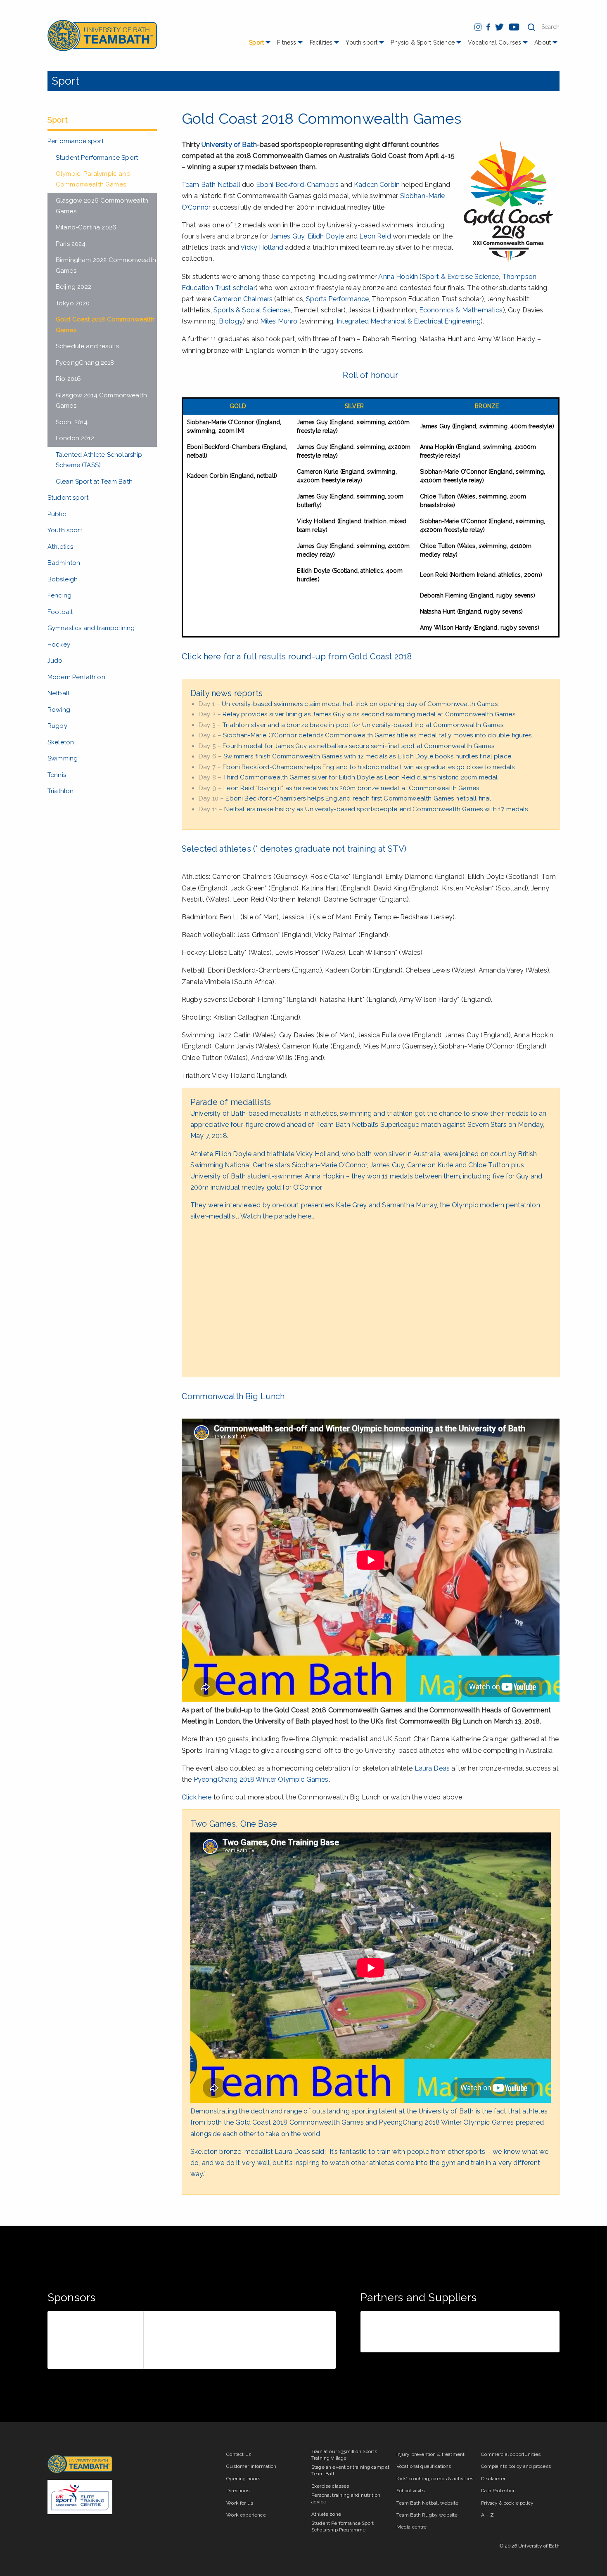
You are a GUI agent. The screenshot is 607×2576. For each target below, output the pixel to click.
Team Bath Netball (211, 185)
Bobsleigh (63, 579)
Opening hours (243, 2479)
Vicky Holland (262, 247)
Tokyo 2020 (73, 303)
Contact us (239, 2454)
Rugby (57, 726)
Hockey (59, 645)
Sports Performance (337, 299)
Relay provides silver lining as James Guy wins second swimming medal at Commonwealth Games (369, 714)
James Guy (287, 236)
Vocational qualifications (424, 2466)
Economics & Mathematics (461, 310)
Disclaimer (493, 2479)
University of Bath (229, 145)
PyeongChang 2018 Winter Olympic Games (261, 1779)
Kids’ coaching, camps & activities (435, 2479)
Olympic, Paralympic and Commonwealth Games (93, 179)
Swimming (63, 758)
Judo (55, 661)
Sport (256, 43)
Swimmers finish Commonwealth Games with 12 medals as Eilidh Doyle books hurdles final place (367, 756)
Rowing (59, 710)
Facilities (321, 43)
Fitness (287, 43)
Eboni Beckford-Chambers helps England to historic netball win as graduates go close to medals (369, 767)
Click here (197, 1797)
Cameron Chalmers (243, 299)
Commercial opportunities (511, 2454)
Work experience (246, 2515)
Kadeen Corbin (377, 185)
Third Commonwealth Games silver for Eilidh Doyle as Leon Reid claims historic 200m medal (360, 777)
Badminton (64, 563)
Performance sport (76, 141)
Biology (231, 321)
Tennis (57, 775)
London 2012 (75, 438)
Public (57, 514)
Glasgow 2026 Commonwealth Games (102, 206)
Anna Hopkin (398, 277)
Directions (238, 2491)
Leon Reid (375, 236)
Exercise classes (330, 2486)
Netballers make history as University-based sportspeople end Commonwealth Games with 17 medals (376, 809)
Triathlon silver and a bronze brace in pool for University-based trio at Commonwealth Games (363, 725)
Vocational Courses (494, 43)
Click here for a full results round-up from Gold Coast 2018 (297, 656)
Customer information (251, 2466)
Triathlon (60, 791)
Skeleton (61, 742)
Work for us (240, 2503)
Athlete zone (326, 2514)
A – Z (487, 2515)
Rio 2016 (68, 379)
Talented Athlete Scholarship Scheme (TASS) (99, 460)
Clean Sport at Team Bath (94, 482)
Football (60, 612)
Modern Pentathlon (76, 677)
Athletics (60, 547)
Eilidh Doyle (326, 236)
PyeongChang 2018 (85, 363)
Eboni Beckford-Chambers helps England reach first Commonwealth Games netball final (358, 798)
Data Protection (498, 2491)
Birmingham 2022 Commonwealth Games (106, 265)
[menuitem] (261, 46)
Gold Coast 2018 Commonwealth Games (105, 325)
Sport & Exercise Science (461, 277)
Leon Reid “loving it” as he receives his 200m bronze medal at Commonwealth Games (351, 788)
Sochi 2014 (72, 422)
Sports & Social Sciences (252, 310)
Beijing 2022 (74, 287)
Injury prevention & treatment (431, 2454)
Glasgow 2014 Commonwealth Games (101, 401)
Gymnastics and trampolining (91, 628)
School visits (410, 2491)
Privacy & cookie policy (507, 2503)
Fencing (59, 595)
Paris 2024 (71, 244)
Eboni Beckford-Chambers (298, 185)
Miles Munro (279, 321)
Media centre (412, 2527)
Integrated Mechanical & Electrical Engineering (409, 321)
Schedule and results (87, 346)
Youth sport (362, 43)
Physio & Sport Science (423, 43)
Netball (58, 693)
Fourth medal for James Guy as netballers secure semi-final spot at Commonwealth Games (358, 746)
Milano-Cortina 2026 (86, 227)
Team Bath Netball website (428, 2503)
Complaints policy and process (516, 2466)
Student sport (68, 498)
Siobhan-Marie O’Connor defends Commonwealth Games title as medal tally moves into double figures (377, 735)
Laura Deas (432, 1768)
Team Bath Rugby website (427, 2515)
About (543, 43)
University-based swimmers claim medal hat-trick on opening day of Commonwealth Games (359, 704)
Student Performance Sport (97, 158)
